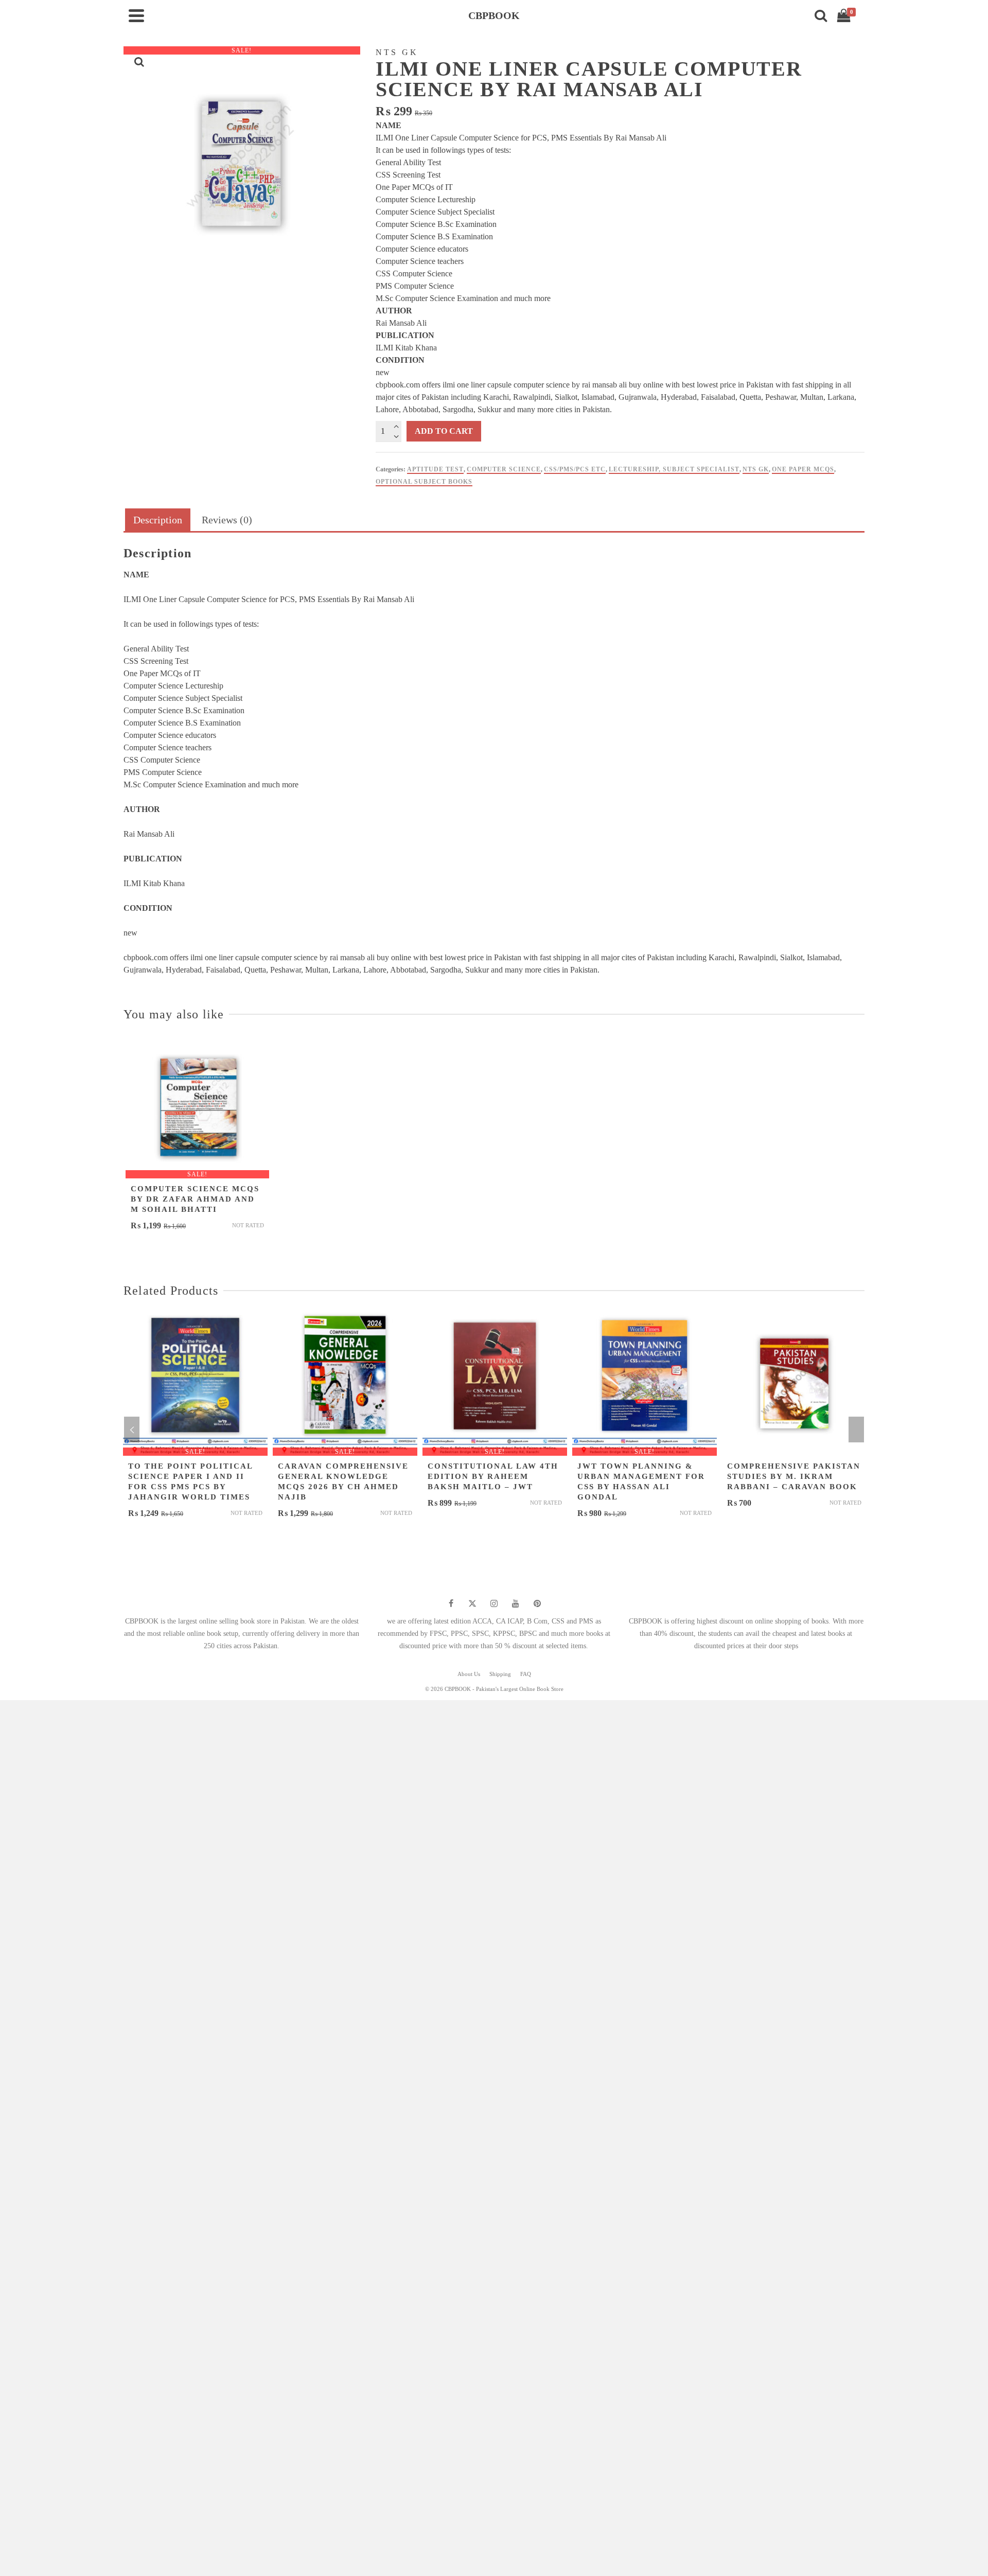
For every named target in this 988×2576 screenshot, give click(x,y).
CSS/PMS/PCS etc (575, 469)
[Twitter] (472, 1603)
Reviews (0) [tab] (227, 520)
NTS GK (756, 469)
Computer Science (504, 469)
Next (856, 1430)
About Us (469, 1674)
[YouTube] (516, 1603)
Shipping (500, 1674)
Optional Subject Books (424, 482)
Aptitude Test (435, 469)
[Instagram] (494, 1603)
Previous (132, 1430)
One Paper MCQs (803, 469)
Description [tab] (158, 520)
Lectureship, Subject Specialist (674, 469)
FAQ (526, 1674)
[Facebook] (451, 1603)
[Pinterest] (537, 1603)
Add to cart (444, 431)
